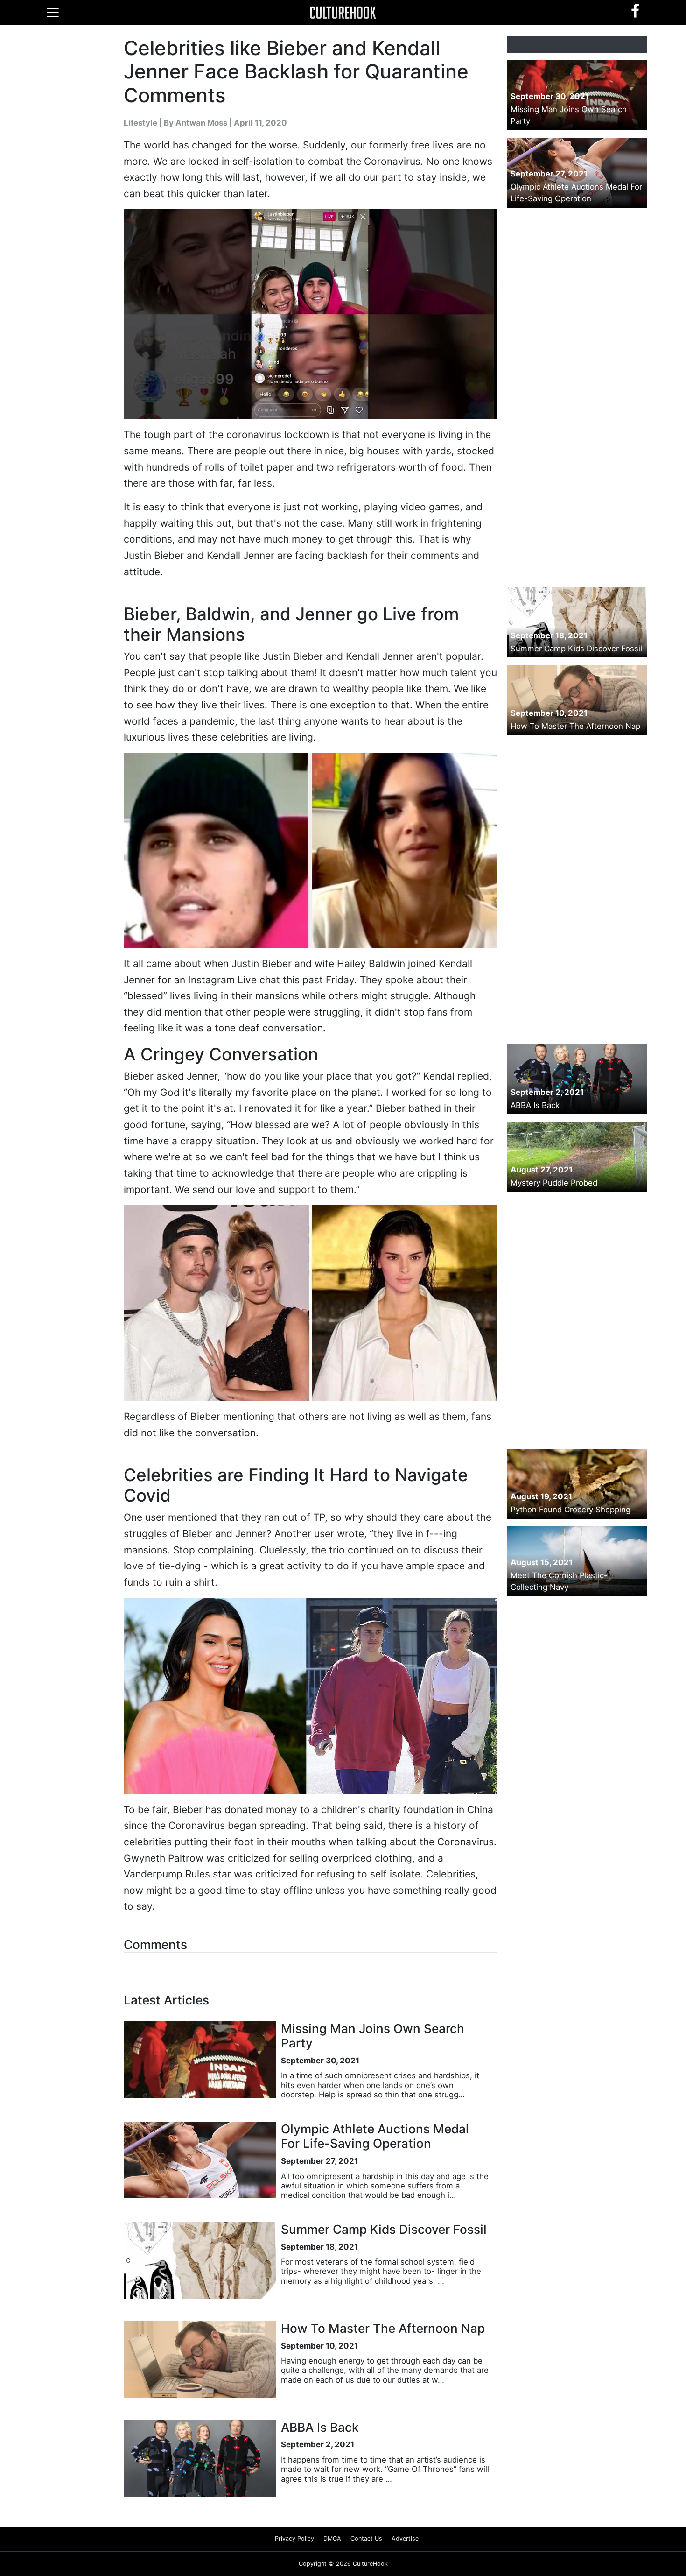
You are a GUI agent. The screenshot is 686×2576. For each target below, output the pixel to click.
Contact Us (366, 2538)
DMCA (332, 2538)
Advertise (405, 2538)
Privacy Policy (294, 2538)
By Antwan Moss (196, 123)
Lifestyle (140, 123)
